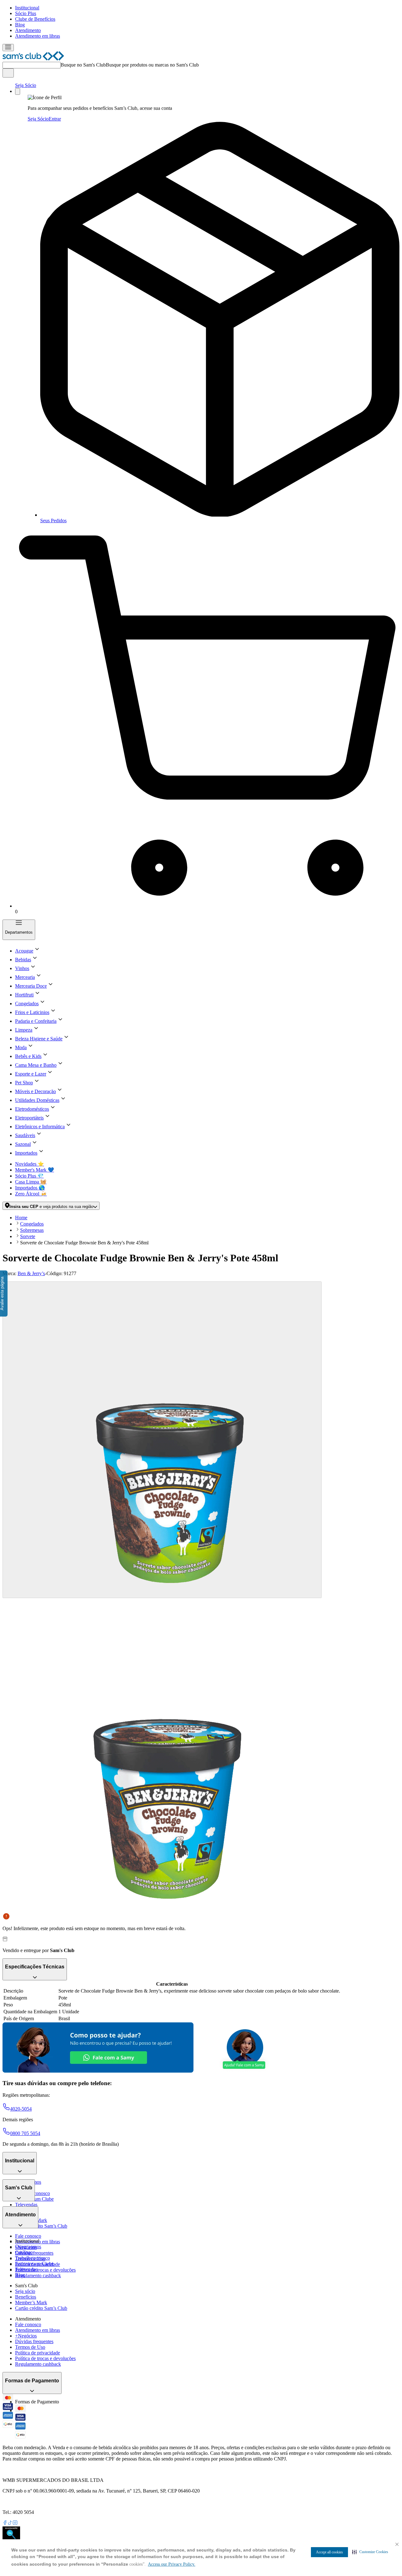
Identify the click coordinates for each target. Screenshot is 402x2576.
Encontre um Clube (34, 2264)
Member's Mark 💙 (35, 1170)
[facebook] (5, 2523)
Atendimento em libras (38, 36)
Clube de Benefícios (35, 19)
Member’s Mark (31, 2302)
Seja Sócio (26, 85)
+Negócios (26, 2336)
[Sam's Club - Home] (33, 59)
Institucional (27, 8)
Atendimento (28, 30)
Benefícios (26, 2297)
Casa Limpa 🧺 (31, 1182)
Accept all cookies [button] (329, 2552)
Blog (20, 25)
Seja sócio (25, 2291)
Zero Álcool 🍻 (31, 1194)
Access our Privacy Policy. (172, 2564)
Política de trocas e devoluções (45, 2270)
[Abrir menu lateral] (8, 48)
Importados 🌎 (30, 1188)
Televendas (26, 2205)
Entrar (55, 119)
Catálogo (24, 2252)
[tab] (162, 1440)
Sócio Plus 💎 (29, 1176)
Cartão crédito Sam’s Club (41, 2226)
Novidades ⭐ (30, 1164)
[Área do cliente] (18, 91)
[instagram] (15, 2523)
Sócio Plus (26, 13)
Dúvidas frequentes (34, 2253)
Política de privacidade (38, 2353)
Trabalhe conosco (33, 2258)
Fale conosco (28, 2236)
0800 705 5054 (25, 2133)
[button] (370, 2552)
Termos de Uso (30, 2347)
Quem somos (28, 2247)
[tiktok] (10, 2523)
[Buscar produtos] (8, 73)
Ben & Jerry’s (31, 1273)
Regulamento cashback (38, 2275)
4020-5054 (21, 2109)
